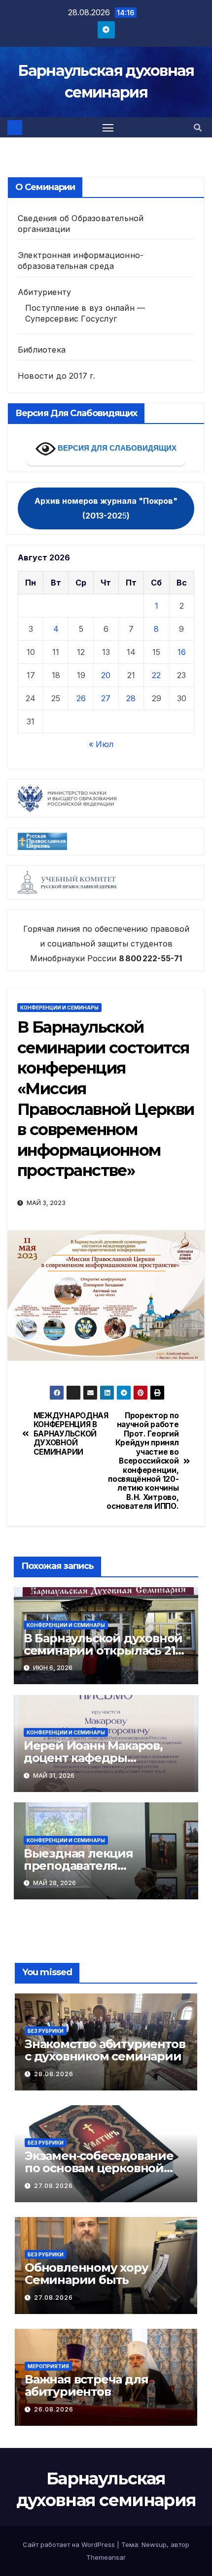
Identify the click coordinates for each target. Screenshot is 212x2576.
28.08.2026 (54, 2074)
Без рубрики (46, 2031)
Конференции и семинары (59, 1008)
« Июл (101, 744)
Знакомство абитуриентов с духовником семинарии (105, 2050)
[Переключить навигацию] (108, 128)
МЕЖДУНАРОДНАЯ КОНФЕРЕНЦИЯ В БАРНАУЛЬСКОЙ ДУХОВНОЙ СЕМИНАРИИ (70, 1434)
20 (106, 675)
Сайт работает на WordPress (70, 2544)
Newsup (154, 2544)
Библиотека (42, 350)
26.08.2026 (54, 2409)
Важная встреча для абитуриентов (86, 2385)
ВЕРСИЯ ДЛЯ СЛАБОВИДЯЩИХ (116, 448)
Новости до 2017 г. (57, 376)
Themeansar (106, 2557)
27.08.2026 (53, 2186)
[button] (198, 128)
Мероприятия (48, 2366)
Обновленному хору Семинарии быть (87, 2274)
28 (131, 698)
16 (182, 652)
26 (81, 698)
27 (106, 698)
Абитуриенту (44, 292)
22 (156, 675)
